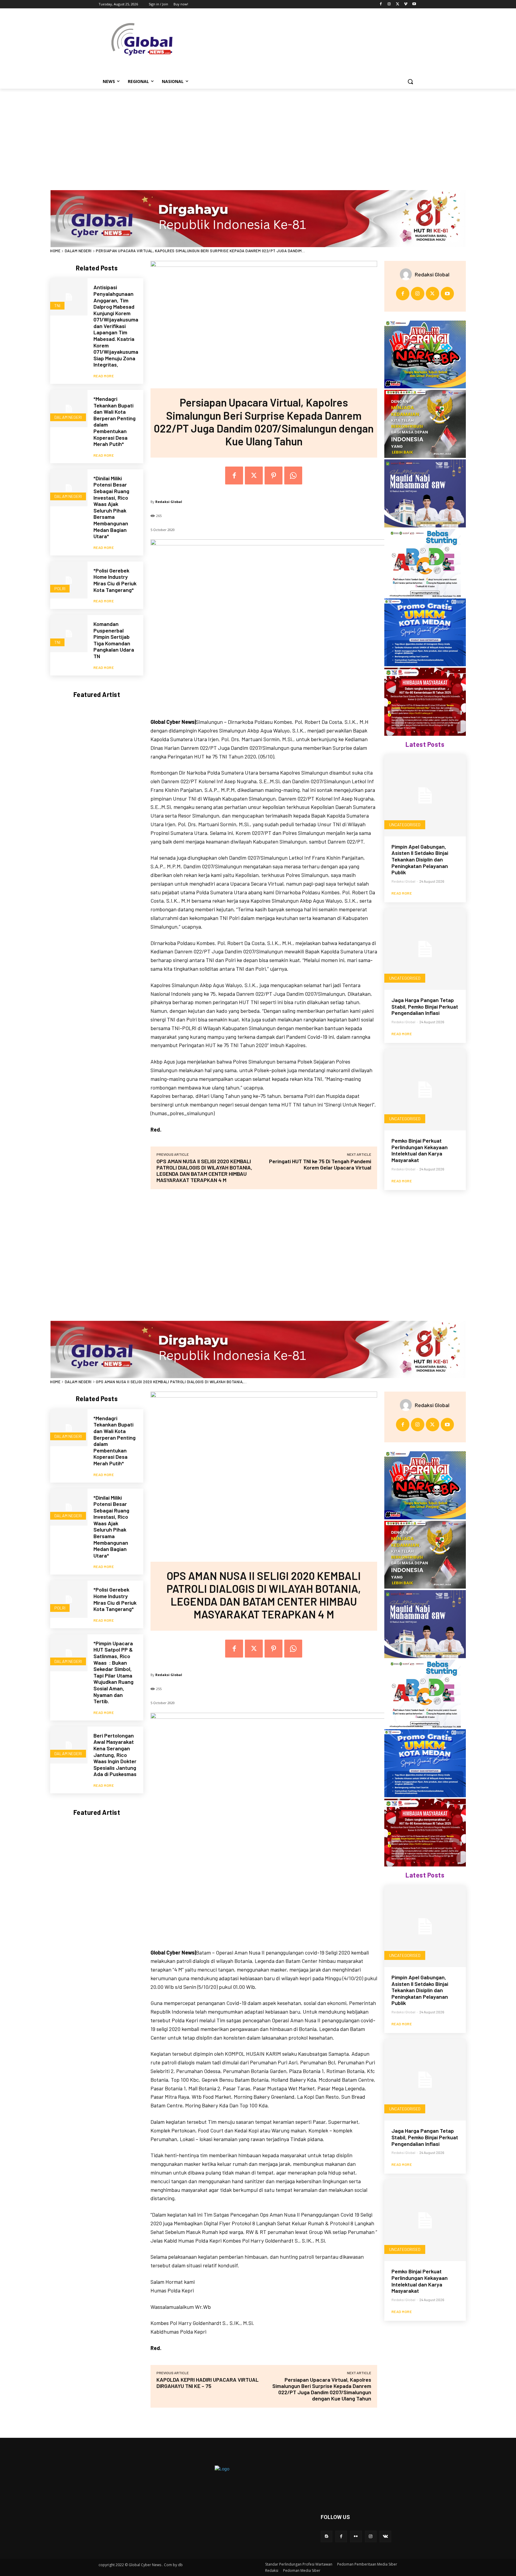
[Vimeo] (406, 4)
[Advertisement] (258, 133)
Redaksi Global (169, 502)
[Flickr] (356, 2536)
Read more (104, 376)
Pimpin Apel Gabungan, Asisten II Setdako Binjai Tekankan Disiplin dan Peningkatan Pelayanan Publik (420, 859)
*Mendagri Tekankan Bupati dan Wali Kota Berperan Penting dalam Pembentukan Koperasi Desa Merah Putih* (115, 421)
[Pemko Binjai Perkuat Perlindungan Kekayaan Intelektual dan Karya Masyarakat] (425, 1090)
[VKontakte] (385, 2536)
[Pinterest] (274, 476)
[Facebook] (381, 4)
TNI (57, 306)
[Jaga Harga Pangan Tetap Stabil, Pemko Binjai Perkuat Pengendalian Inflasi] (425, 949)
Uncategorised (405, 825)
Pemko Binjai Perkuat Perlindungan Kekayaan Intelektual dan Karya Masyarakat (420, 1150)
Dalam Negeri (78, 251)
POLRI (60, 588)
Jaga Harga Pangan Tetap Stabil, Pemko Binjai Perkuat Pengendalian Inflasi (425, 1006)
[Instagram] (389, 4)
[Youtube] (414, 4)
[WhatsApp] (293, 476)
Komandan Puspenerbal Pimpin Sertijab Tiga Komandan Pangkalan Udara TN (114, 640)
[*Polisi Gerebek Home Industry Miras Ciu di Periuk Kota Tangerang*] (69, 580)
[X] (398, 4)
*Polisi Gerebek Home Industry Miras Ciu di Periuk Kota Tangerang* (115, 580)
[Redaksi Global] (407, 274)
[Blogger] (327, 2536)
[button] (410, 81)
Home (55, 251)
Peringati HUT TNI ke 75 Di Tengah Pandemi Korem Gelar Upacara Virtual (320, 1164)
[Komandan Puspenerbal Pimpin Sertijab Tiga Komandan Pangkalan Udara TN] (69, 634)
